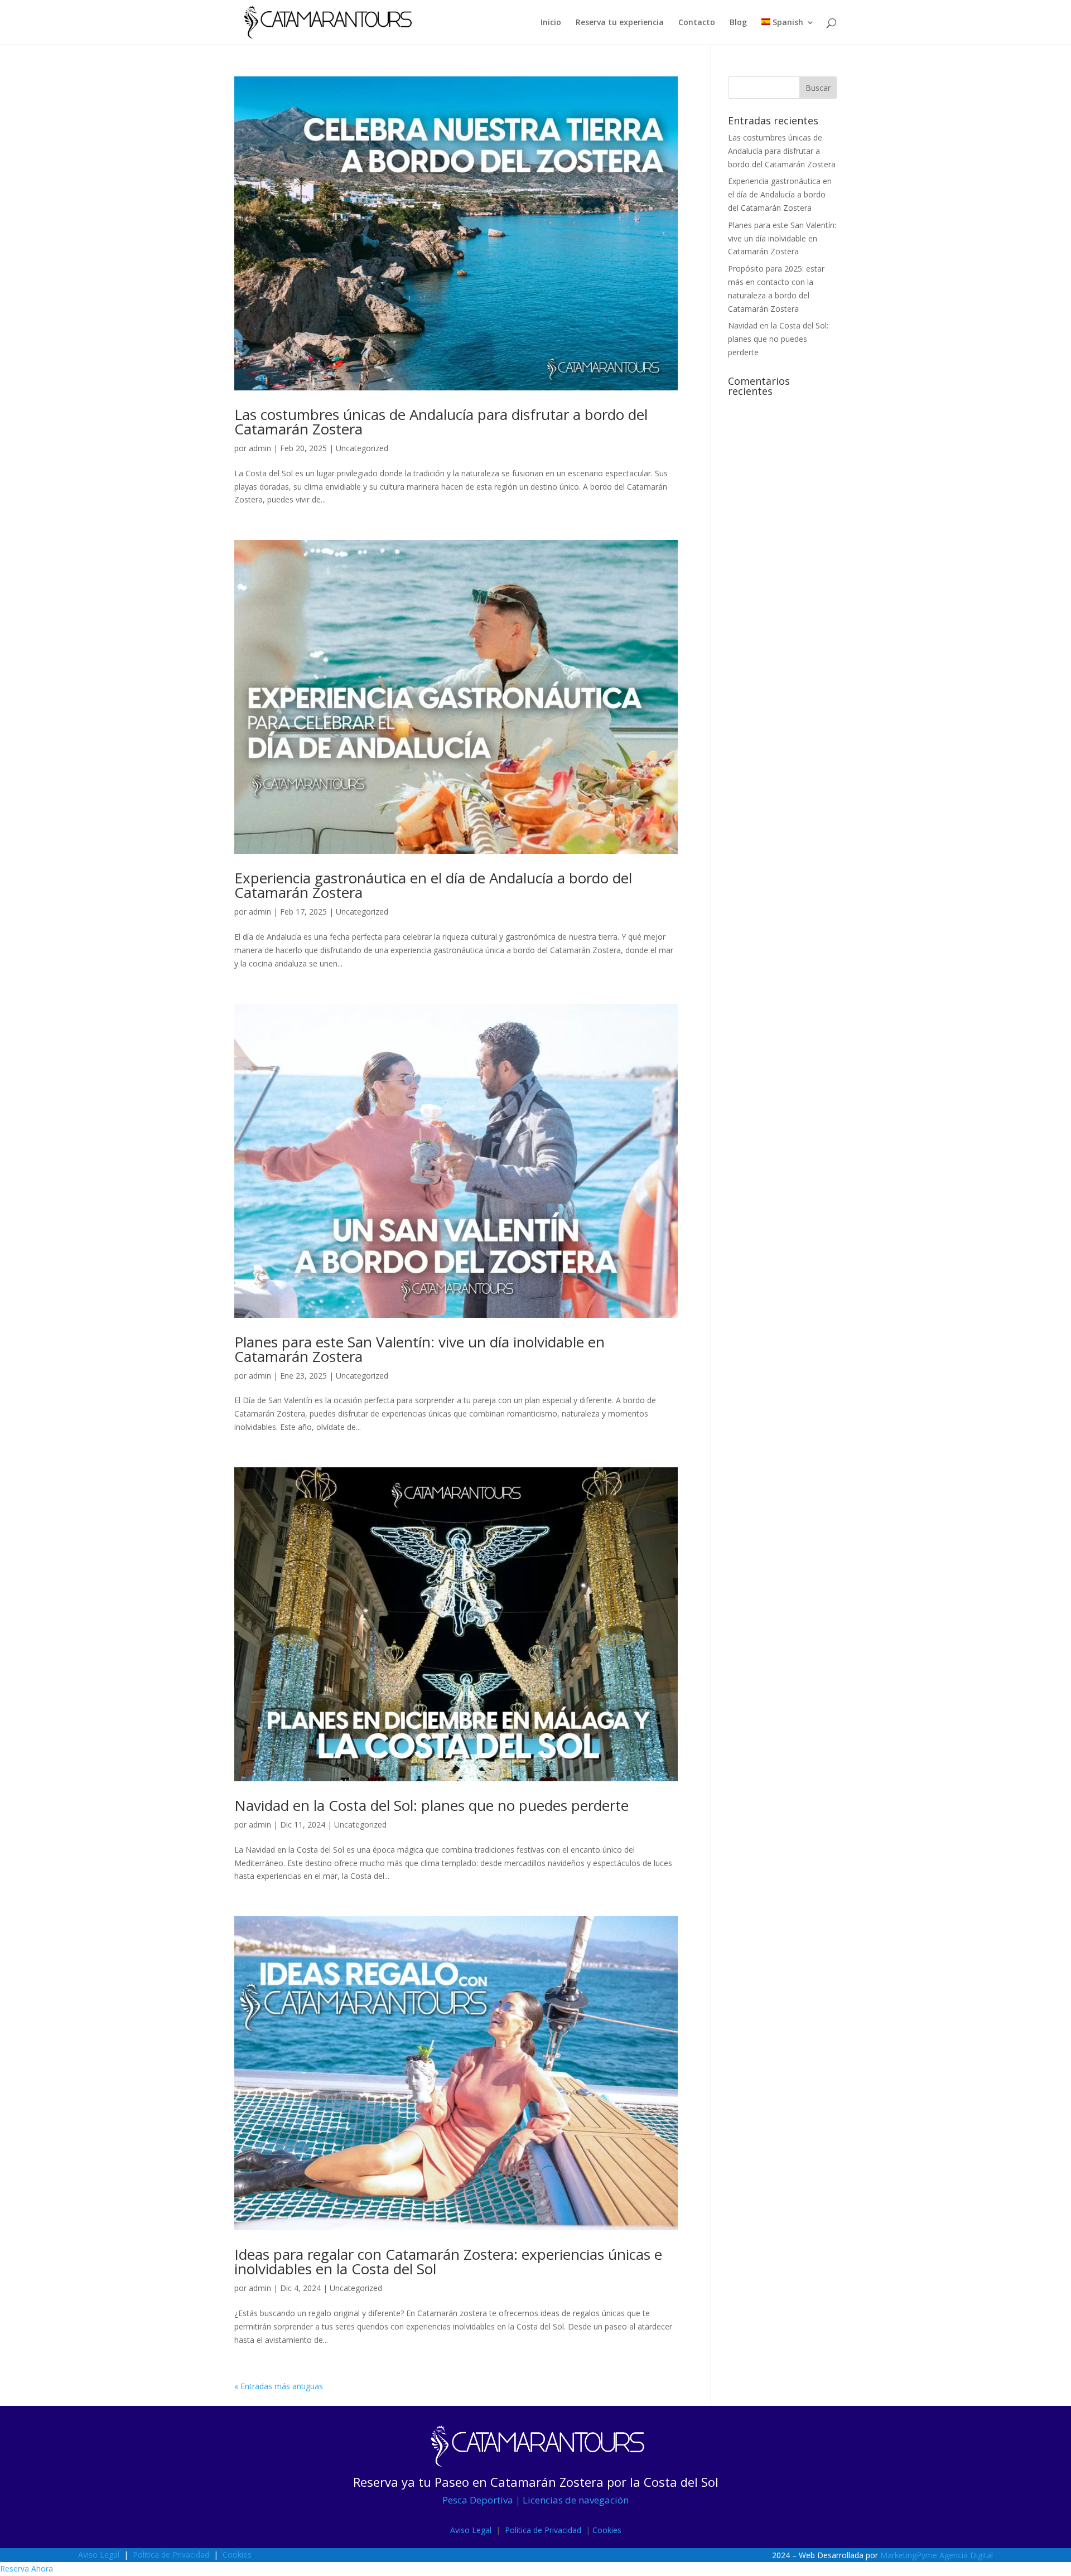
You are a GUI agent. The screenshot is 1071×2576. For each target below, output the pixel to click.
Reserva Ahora (26, 2568)
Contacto (697, 23)
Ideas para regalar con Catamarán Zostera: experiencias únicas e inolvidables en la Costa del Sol (448, 2261)
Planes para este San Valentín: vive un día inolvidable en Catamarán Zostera (419, 1349)
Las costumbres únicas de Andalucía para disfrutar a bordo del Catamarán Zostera (441, 422)
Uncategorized (362, 448)
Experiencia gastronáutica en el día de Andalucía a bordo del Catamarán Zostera (433, 885)
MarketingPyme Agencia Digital (937, 2555)
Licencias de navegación (576, 2500)
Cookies (607, 2530)
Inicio (551, 23)
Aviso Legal (471, 2530)
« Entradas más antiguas (279, 2386)
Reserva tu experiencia (620, 23)
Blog (738, 23)
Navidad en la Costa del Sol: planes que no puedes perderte (431, 1805)
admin (260, 448)
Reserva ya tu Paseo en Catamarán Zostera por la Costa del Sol (536, 2482)
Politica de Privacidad (542, 2530)
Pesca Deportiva (478, 2500)
